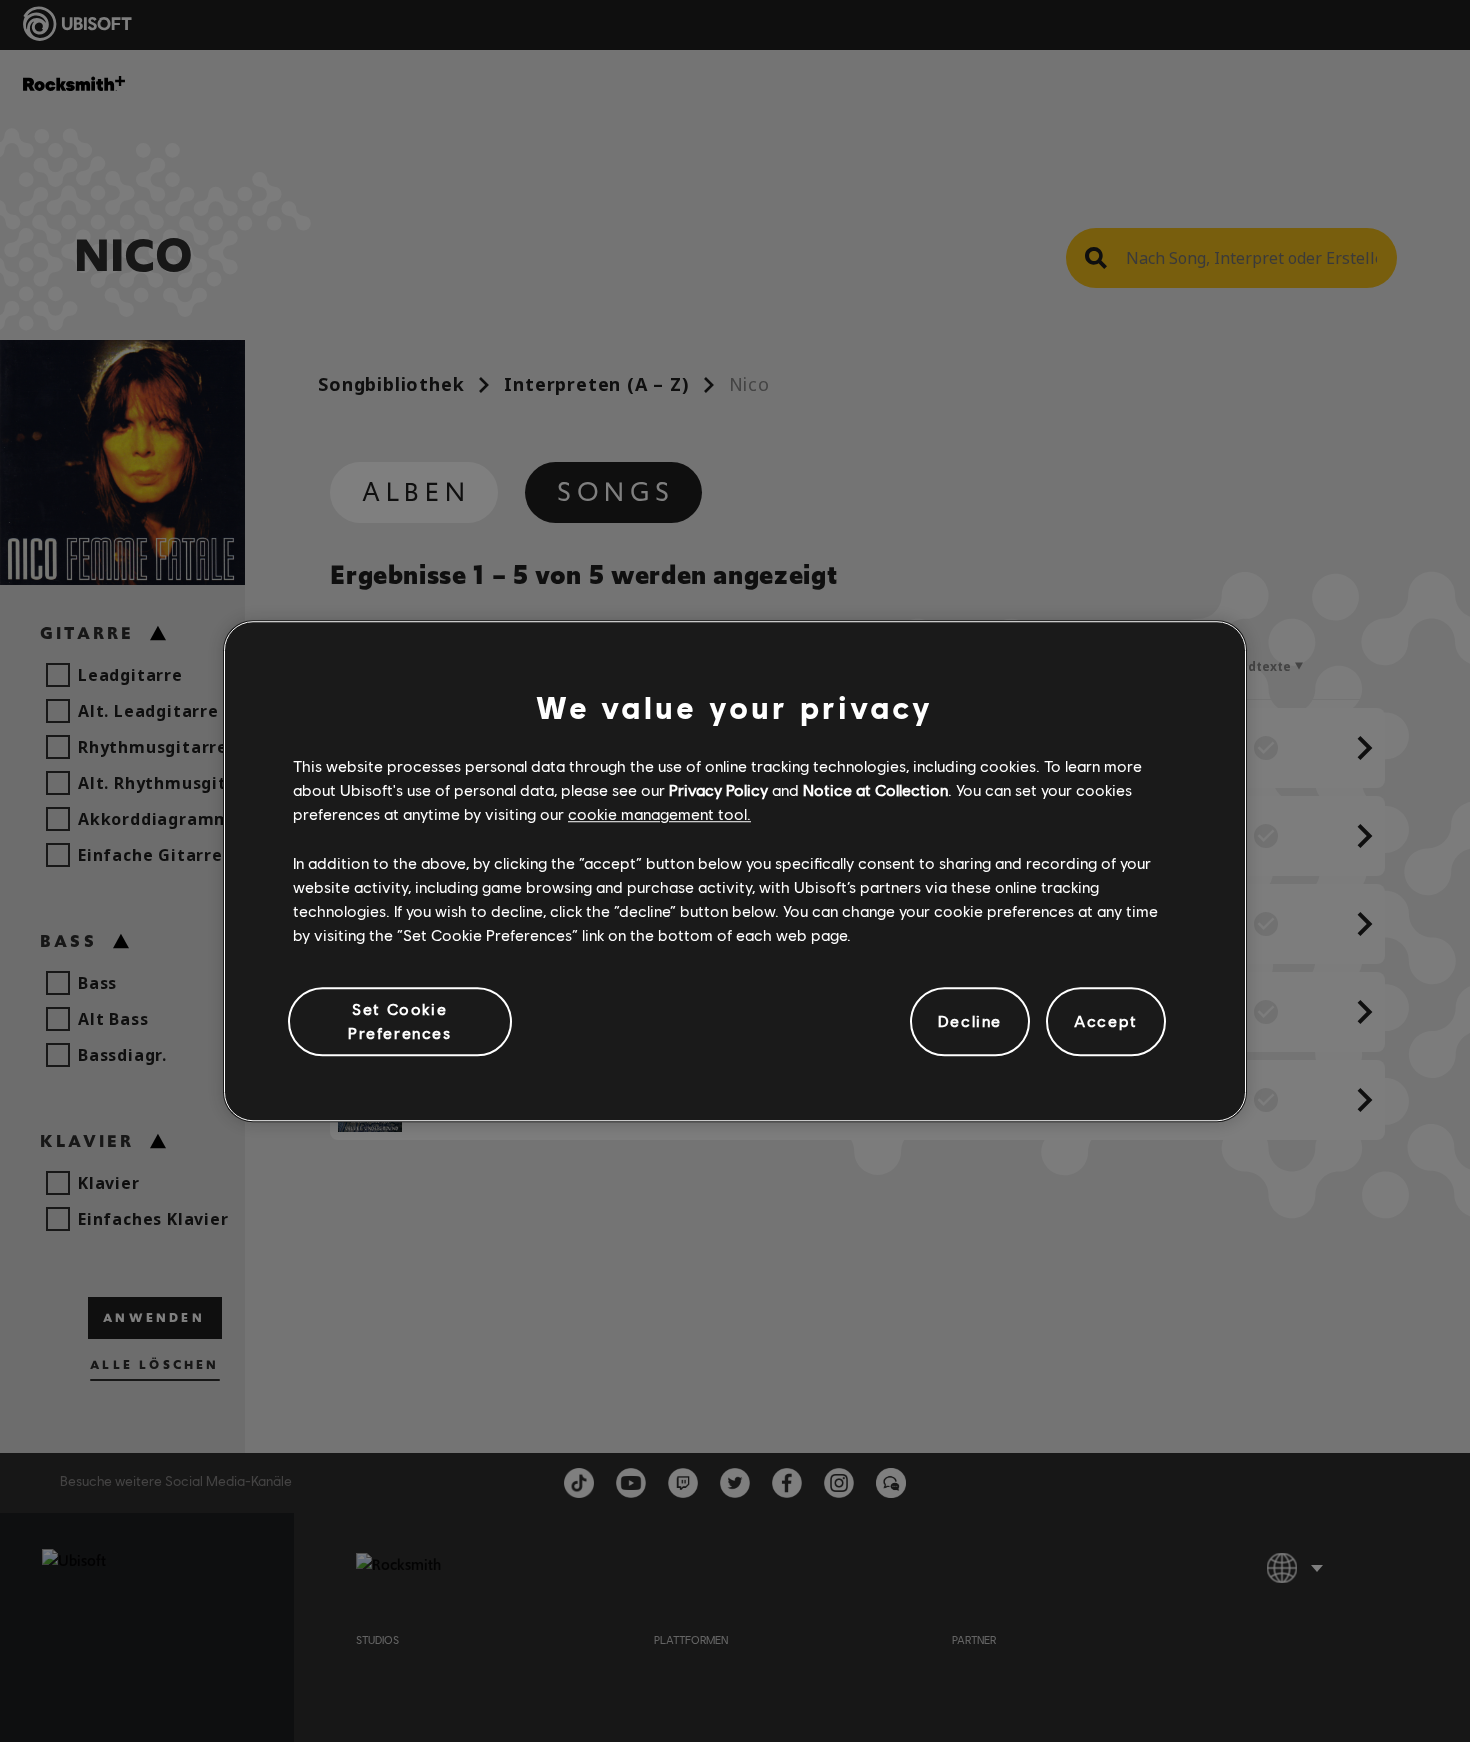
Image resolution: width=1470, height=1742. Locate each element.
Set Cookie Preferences (400, 1020)
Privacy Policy (718, 789)
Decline (970, 1021)
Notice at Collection (875, 789)
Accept (1106, 1021)
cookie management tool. (659, 814)
